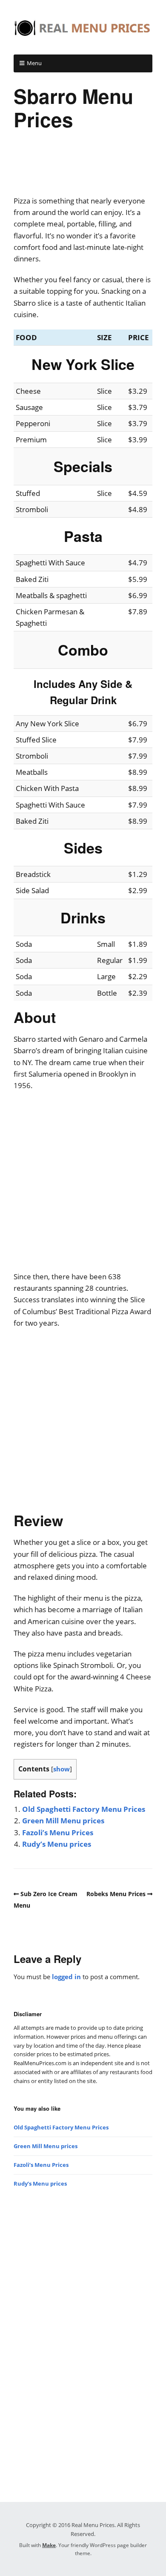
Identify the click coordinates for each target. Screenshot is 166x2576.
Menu (34, 63)
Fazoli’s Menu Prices (58, 1832)
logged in (66, 1977)
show (62, 1769)
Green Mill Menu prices (63, 1821)
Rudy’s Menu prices (57, 1844)
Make (49, 2545)
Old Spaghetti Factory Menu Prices (84, 1809)
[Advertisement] (83, 169)
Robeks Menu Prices (116, 1894)
